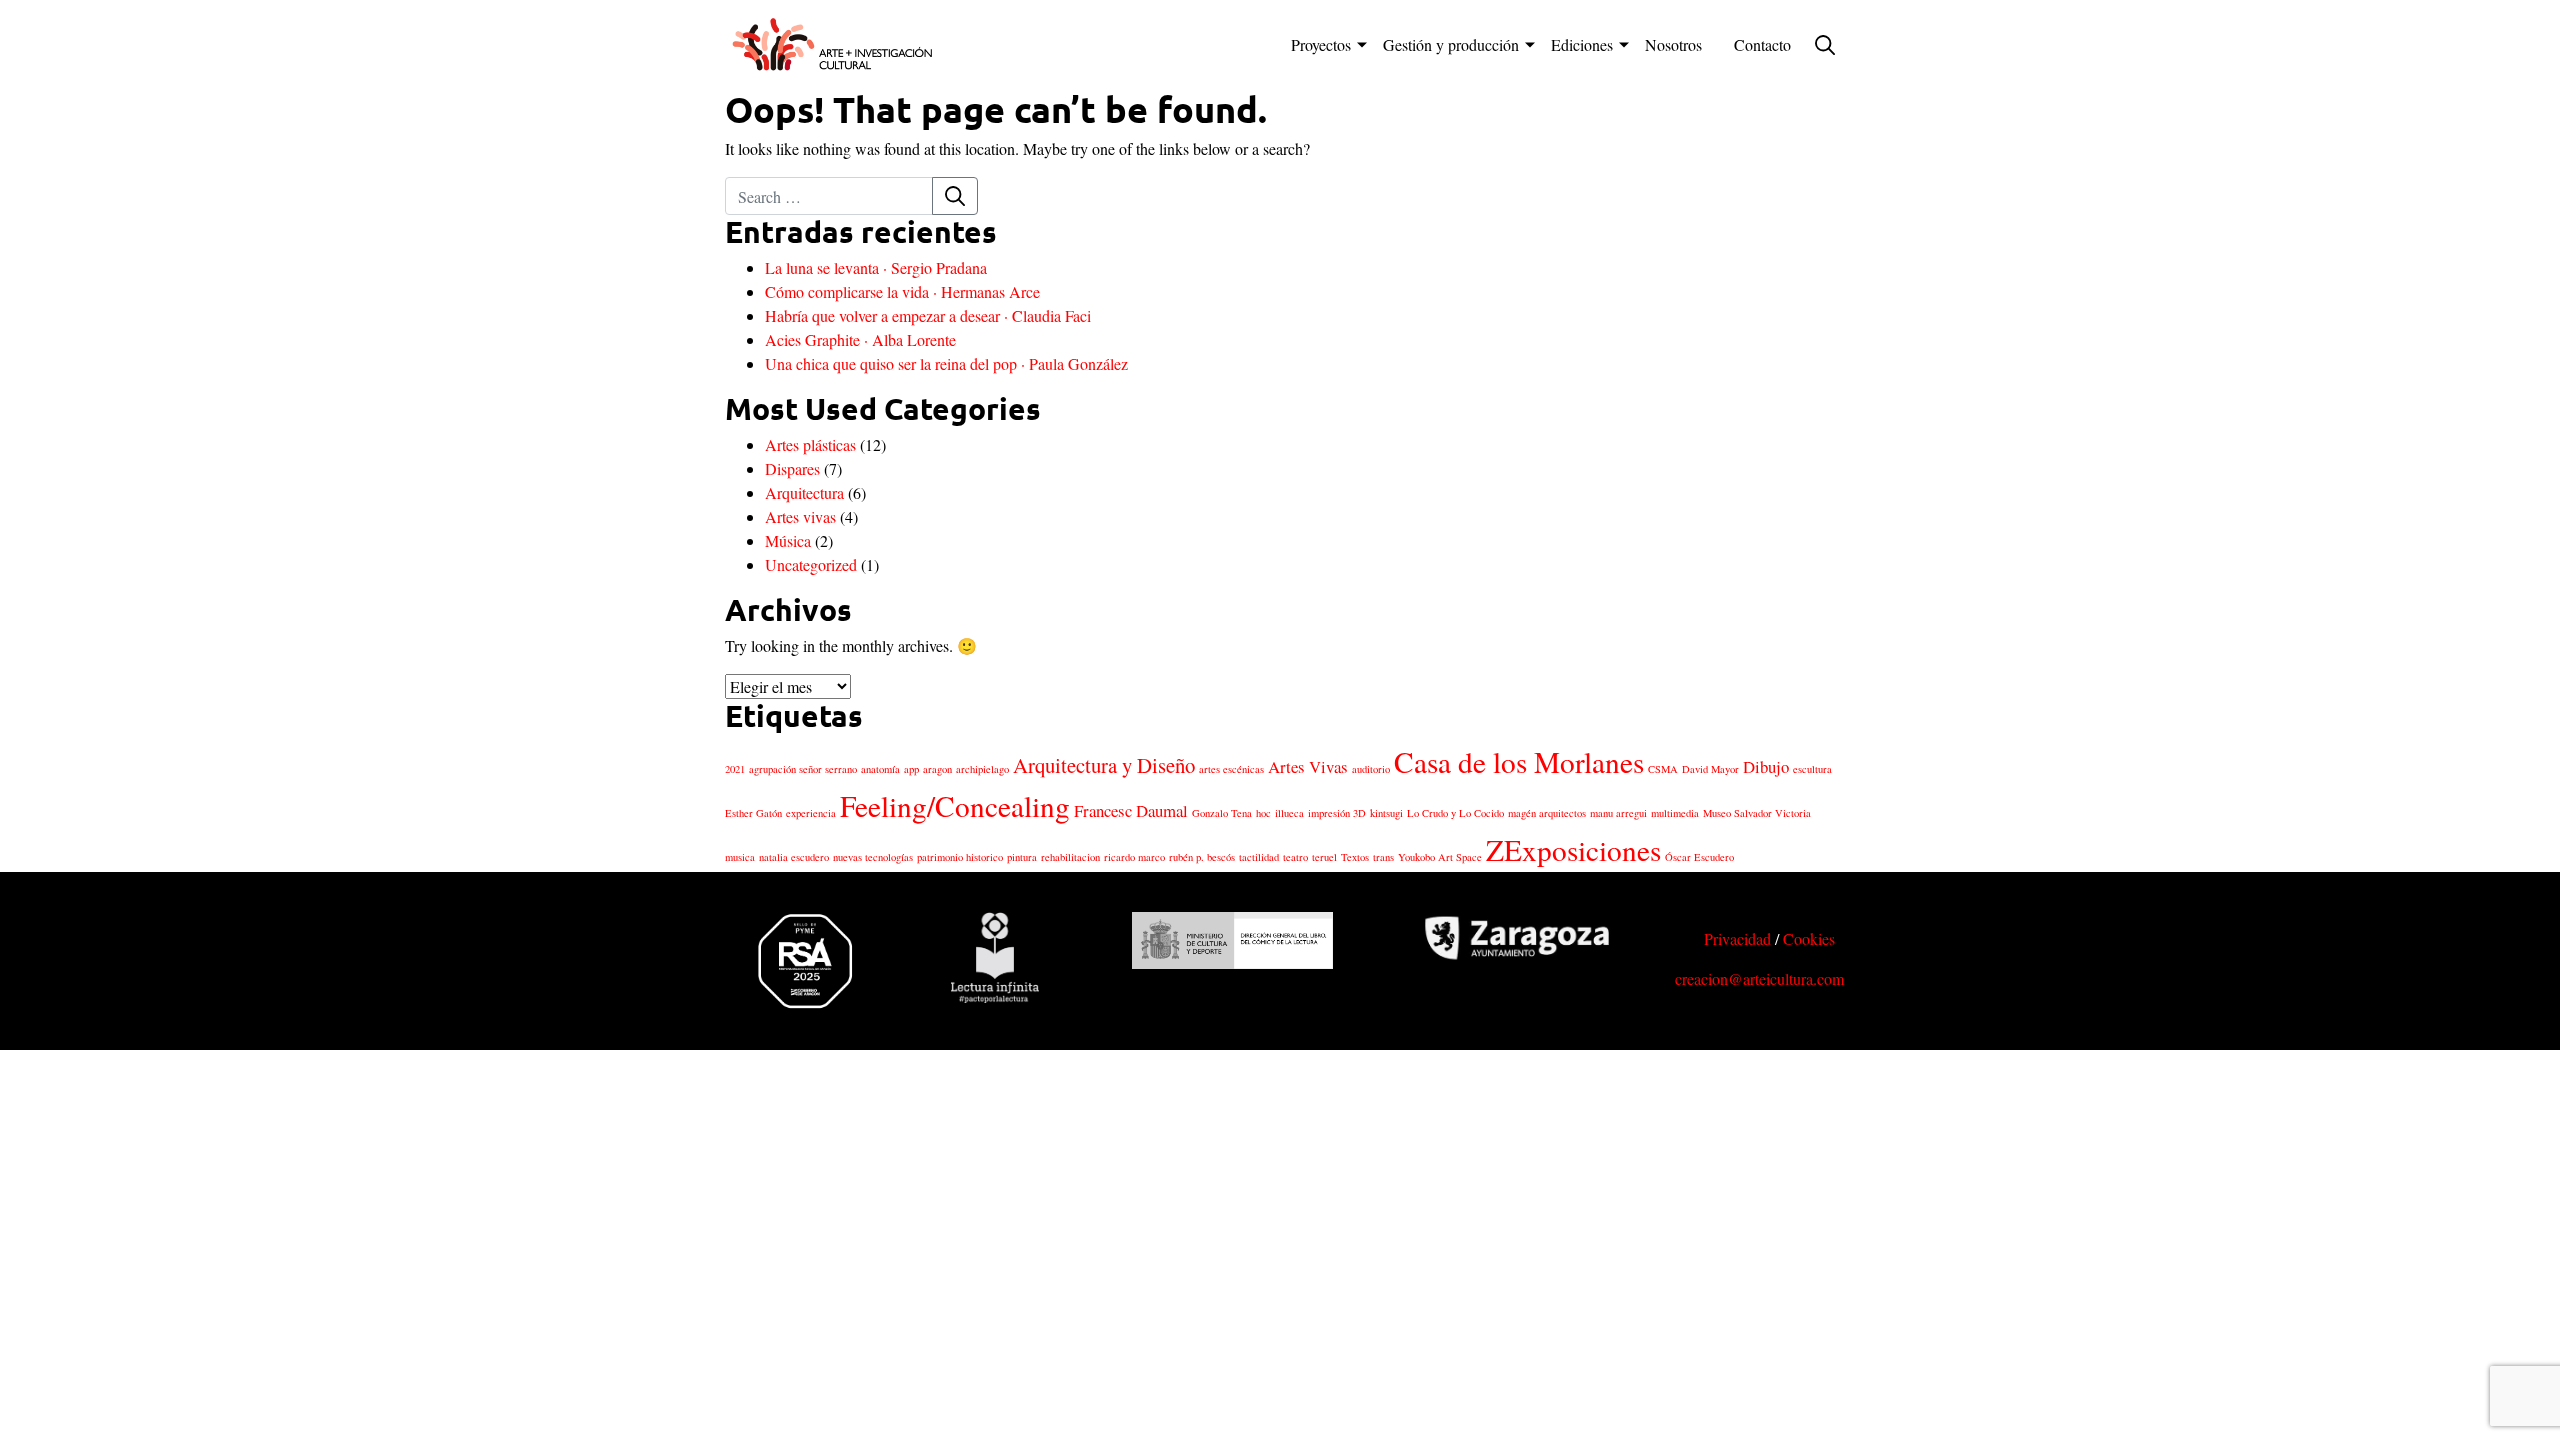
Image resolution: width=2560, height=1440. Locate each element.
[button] (1821, 45)
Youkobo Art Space (1440, 857)
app (911, 769)
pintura (1022, 857)
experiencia (811, 813)
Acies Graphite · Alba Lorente (860, 339)
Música (788, 540)
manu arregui (1618, 813)
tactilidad (1259, 857)
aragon (937, 769)
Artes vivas (800, 516)
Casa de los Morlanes (1519, 761)
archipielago (982, 769)
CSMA (1663, 769)
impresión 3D (1337, 813)
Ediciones (1582, 44)
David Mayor (1710, 769)
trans (1383, 857)
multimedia (1675, 813)
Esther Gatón (753, 813)
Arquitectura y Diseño (1104, 765)
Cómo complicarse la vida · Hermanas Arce (902, 291)
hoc (1263, 813)
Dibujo (1766, 766)
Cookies (1809, 938)
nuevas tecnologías (873, 857)
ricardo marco (1134, 857)
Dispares (792, 468)
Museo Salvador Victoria (1757, 813)
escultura (1812, 769)
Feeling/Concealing (955, 805)
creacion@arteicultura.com (1759, 978)
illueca (1289, 813)
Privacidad (1737, 938)
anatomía (880, 769)
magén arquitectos (1547, 813)
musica (740, 857)
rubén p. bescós (1202, 857)
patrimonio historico (960, 857)
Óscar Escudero (1699, 857)
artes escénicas (1231, 769)
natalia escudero (794, 857)
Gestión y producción (1451, 44)
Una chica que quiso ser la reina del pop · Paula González (946, 363)
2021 (735, 769)
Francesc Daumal (1131, 810)
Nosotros (1673, 44)
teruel (1324, 857)
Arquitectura (804, 492)
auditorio (1371, 769)
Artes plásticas (810, 444)
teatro (1295, 857)
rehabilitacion (1070, 857)
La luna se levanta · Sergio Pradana (876, 267)
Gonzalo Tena (1222, 813)
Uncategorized (811, 564)
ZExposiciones (1573, 849)
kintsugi (1386, 813)
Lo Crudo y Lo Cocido (1455, 813)
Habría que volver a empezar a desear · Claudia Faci (928, 315)
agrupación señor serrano (803, 769)
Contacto (1762, 44)
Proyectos (1321, 44)
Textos (1355, 857)
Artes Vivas (1308, 766)
